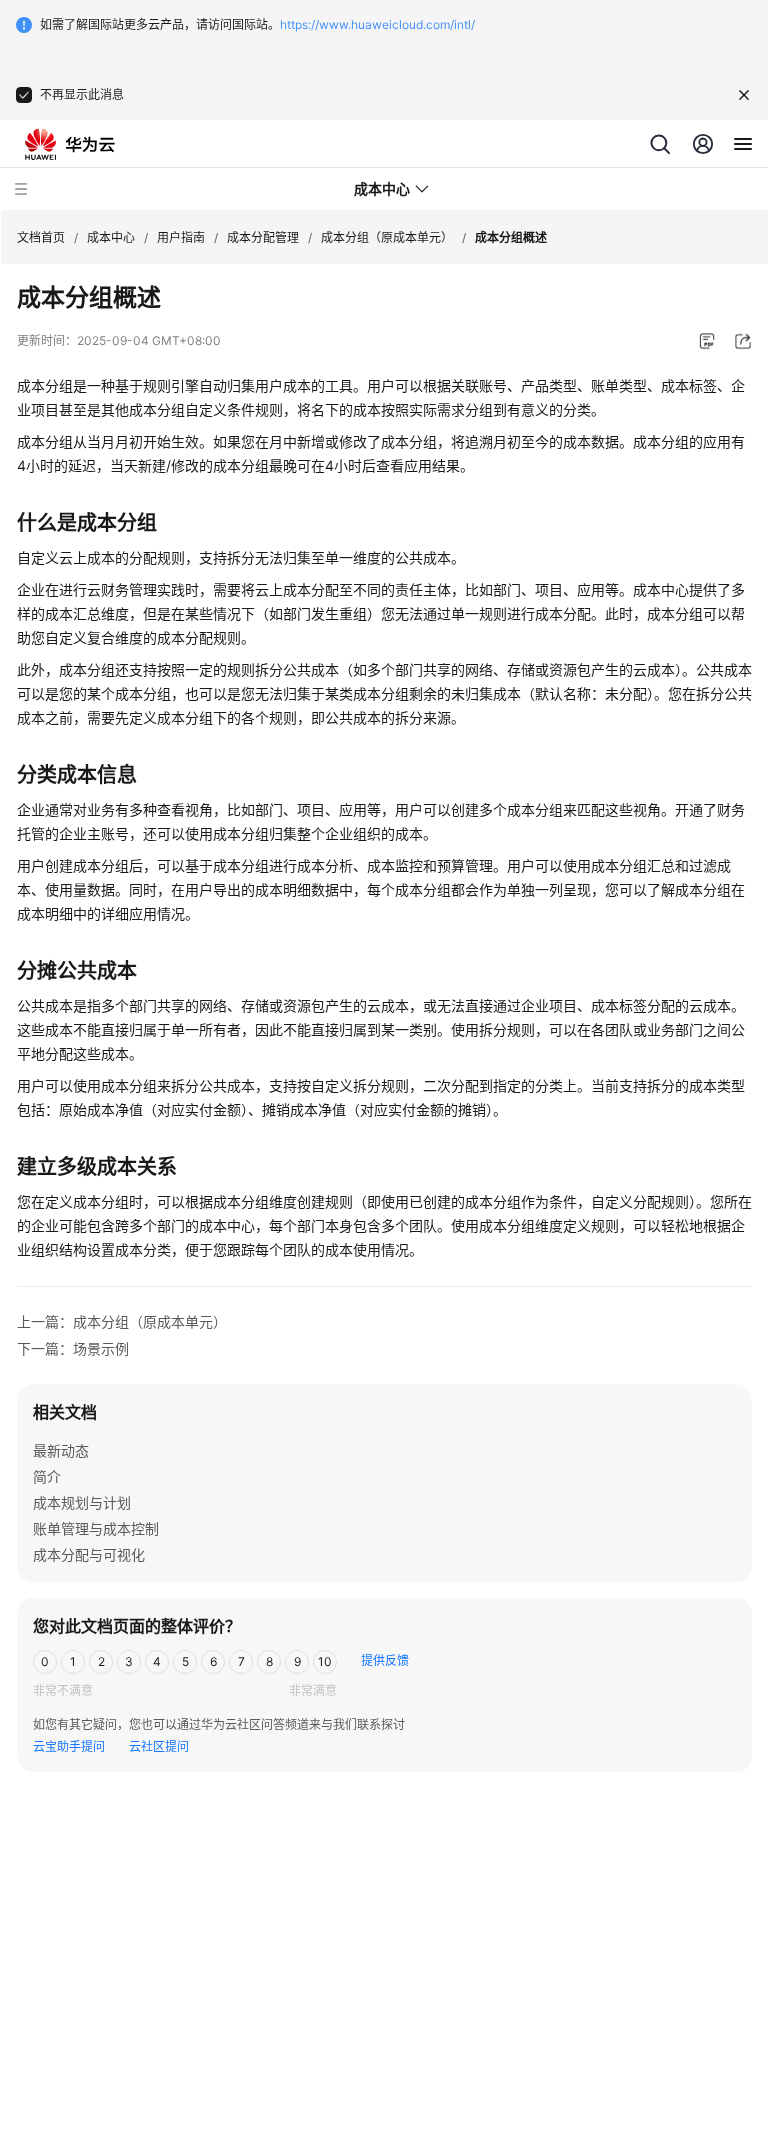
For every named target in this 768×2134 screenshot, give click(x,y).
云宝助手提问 (69, 1746)
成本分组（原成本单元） (387, 237)
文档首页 (41, 237)
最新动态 (61, 1450)
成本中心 (111, 237)
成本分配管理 (263, 237)
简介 (47, 1476)
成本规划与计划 (82, 1502)
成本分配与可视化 (89, 1554)
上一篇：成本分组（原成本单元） (122, 1321)
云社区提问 (159, 1746)
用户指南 (181, 237)
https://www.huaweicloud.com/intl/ (377, 24)
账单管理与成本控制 (96, 1528)
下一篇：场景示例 (73, 1348)
